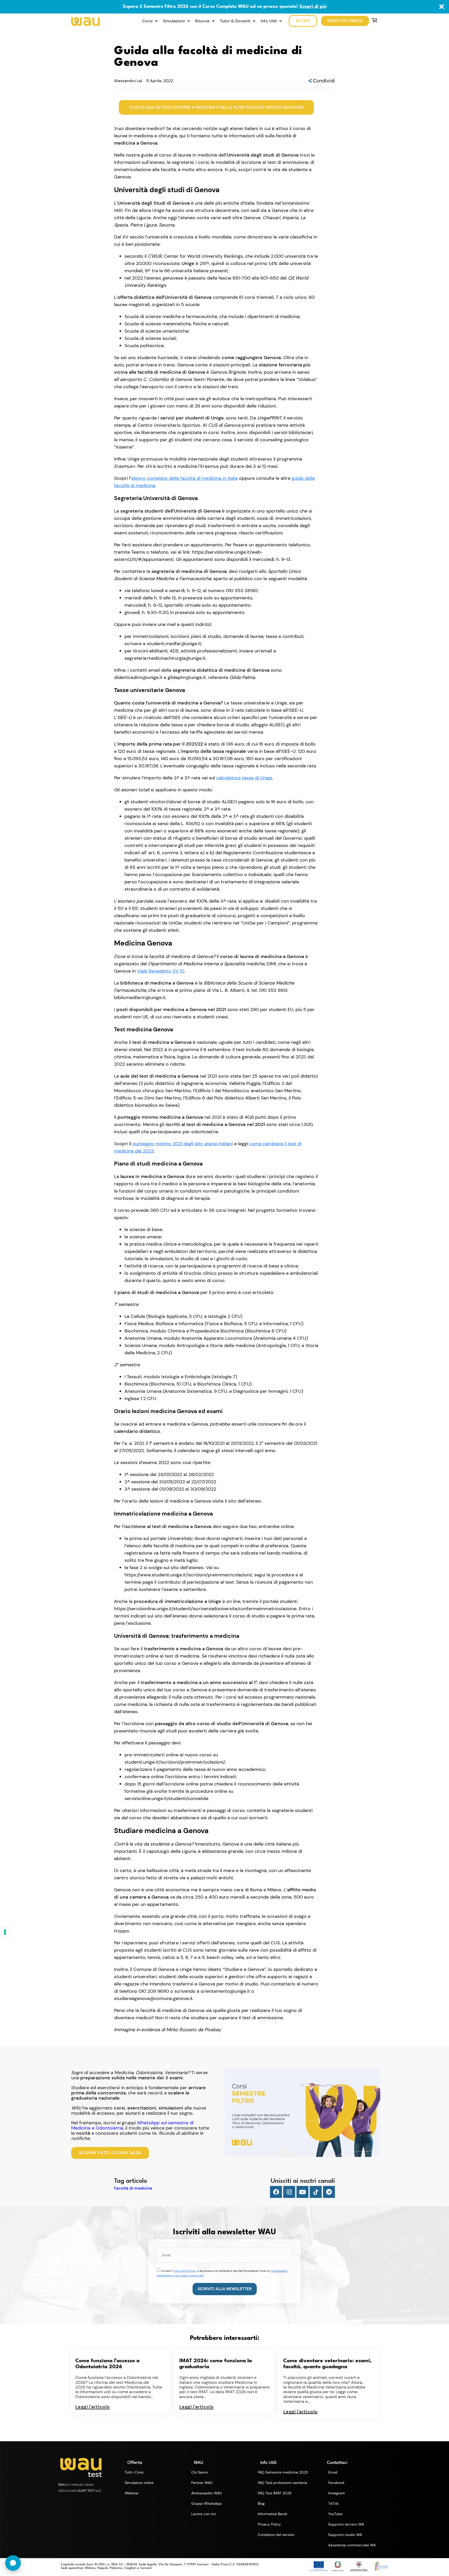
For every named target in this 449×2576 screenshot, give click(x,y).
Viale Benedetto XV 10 (160, 971)
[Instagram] (289, 2192)
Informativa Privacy (185, 2271)
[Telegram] (329, 2192)
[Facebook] (276, 2192)
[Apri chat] (13, 2563)
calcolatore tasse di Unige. (245, 778)
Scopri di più (313, 7)
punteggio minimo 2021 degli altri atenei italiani (183, 1144)
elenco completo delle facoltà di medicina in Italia (184, 478)
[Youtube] (302, 2192)
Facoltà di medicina (133, 2188)
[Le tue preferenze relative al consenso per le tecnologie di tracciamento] (5, 1932)
